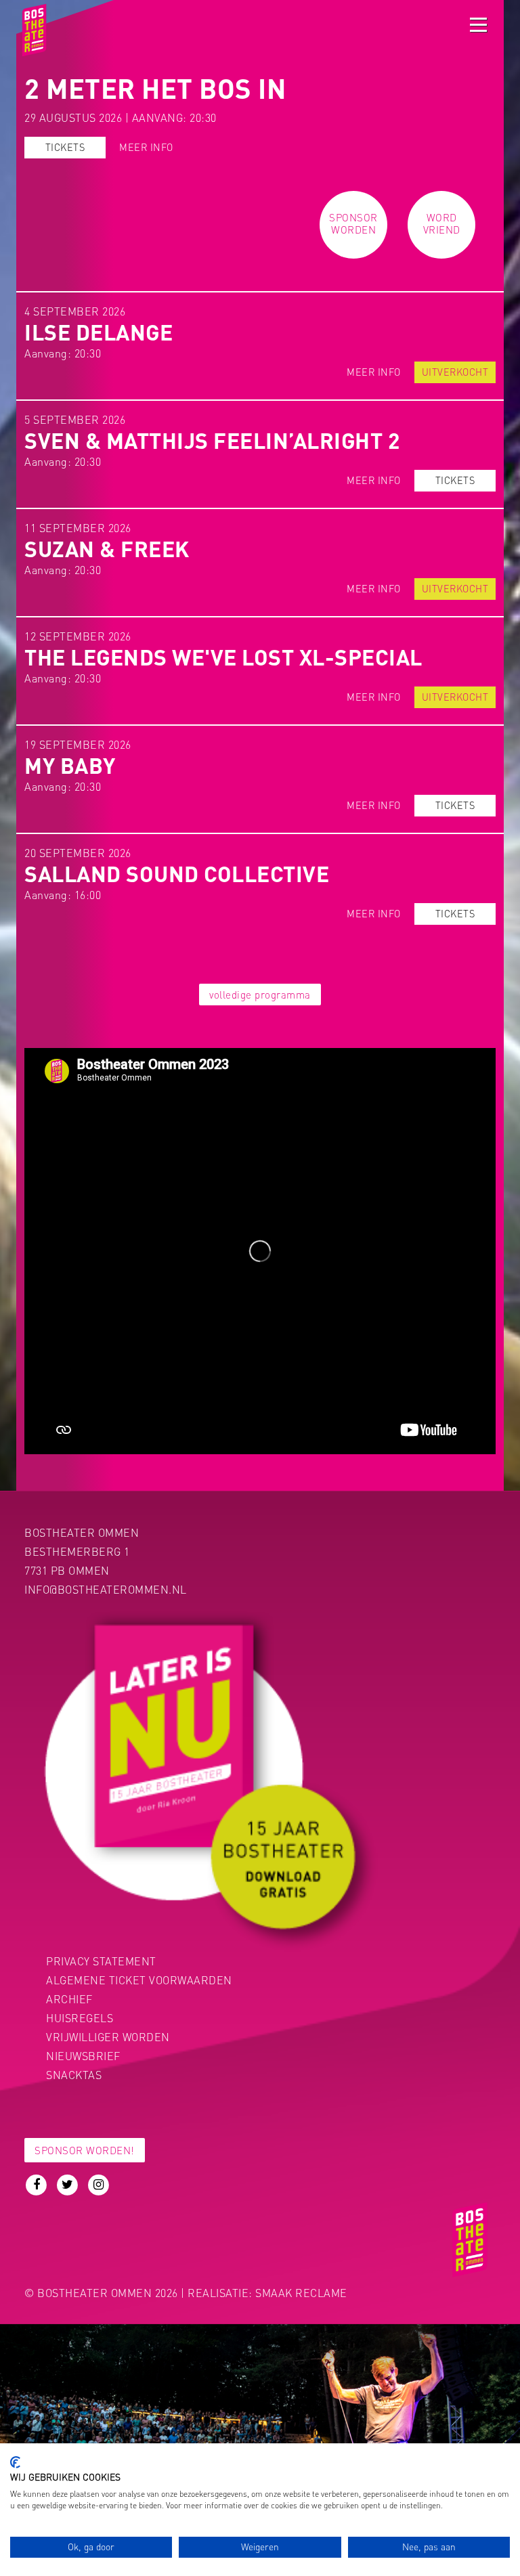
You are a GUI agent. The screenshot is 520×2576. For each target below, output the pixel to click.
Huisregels (80, 2018)
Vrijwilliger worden (108, 2037)
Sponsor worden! (85, 2150)
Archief (69, 1999)
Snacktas (74, 2075)
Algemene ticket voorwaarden (139, 1980)
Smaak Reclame (301, 2293)
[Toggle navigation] (478, 25)
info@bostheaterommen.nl (106, 1589)
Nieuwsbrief (83, 2056)
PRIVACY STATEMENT (101, 1961)
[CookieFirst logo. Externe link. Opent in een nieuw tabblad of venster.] (15, 2462)
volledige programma (260, 995)
